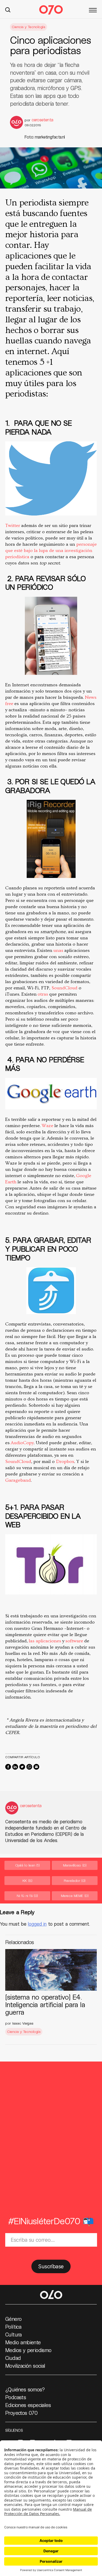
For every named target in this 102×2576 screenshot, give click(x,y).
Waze (48, 1126)
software (75, 1641)
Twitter (13, 526)
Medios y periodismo (28, 2350)
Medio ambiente (23, 2342)
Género (13, 2319)
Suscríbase (51, 2266)
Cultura (13, 2334)
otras (43, 994)
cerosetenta (42, 120)
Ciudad (13, 2358)
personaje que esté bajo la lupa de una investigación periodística (51, 551)
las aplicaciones (45, 1641)
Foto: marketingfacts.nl (45, 137)
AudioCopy (22, 1443)
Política (13, 2327)
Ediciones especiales (28, 2405)
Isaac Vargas (23, 2023)
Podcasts (16, 2397)
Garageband (18, 1480)
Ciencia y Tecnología (29, 27)
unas (58, 950)
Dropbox (65, 1462)
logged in (37, 1924)
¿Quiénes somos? (25, 2389)
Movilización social (25, 2366)
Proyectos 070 (21, 2413)
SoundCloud (64, 988)
